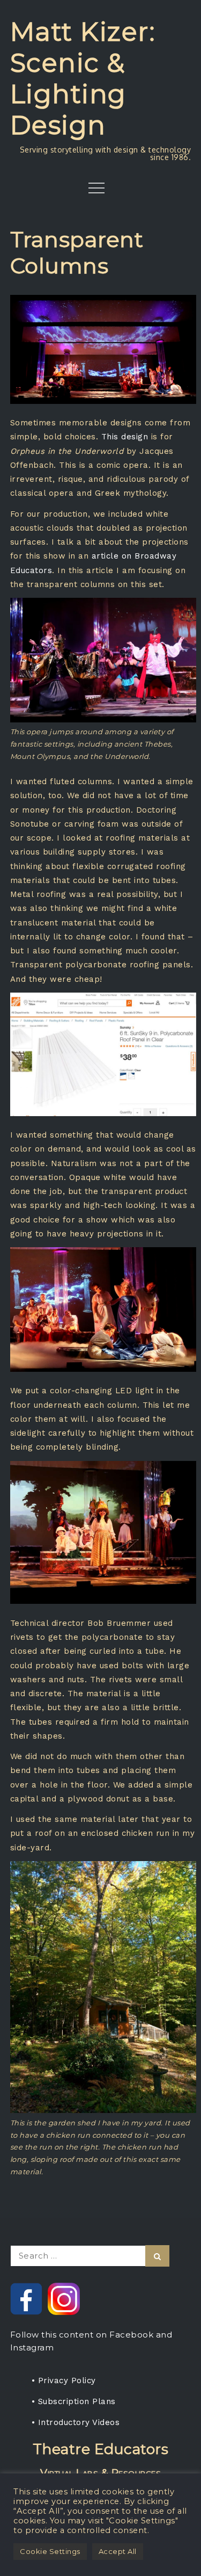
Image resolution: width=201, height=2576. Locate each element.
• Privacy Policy (64, 2380)
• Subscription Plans (74, 2401)
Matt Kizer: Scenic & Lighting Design (83, 78)
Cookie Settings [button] (50, 2551)
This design (125, 437)
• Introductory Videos (76, 2422)
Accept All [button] (118, 2551)
